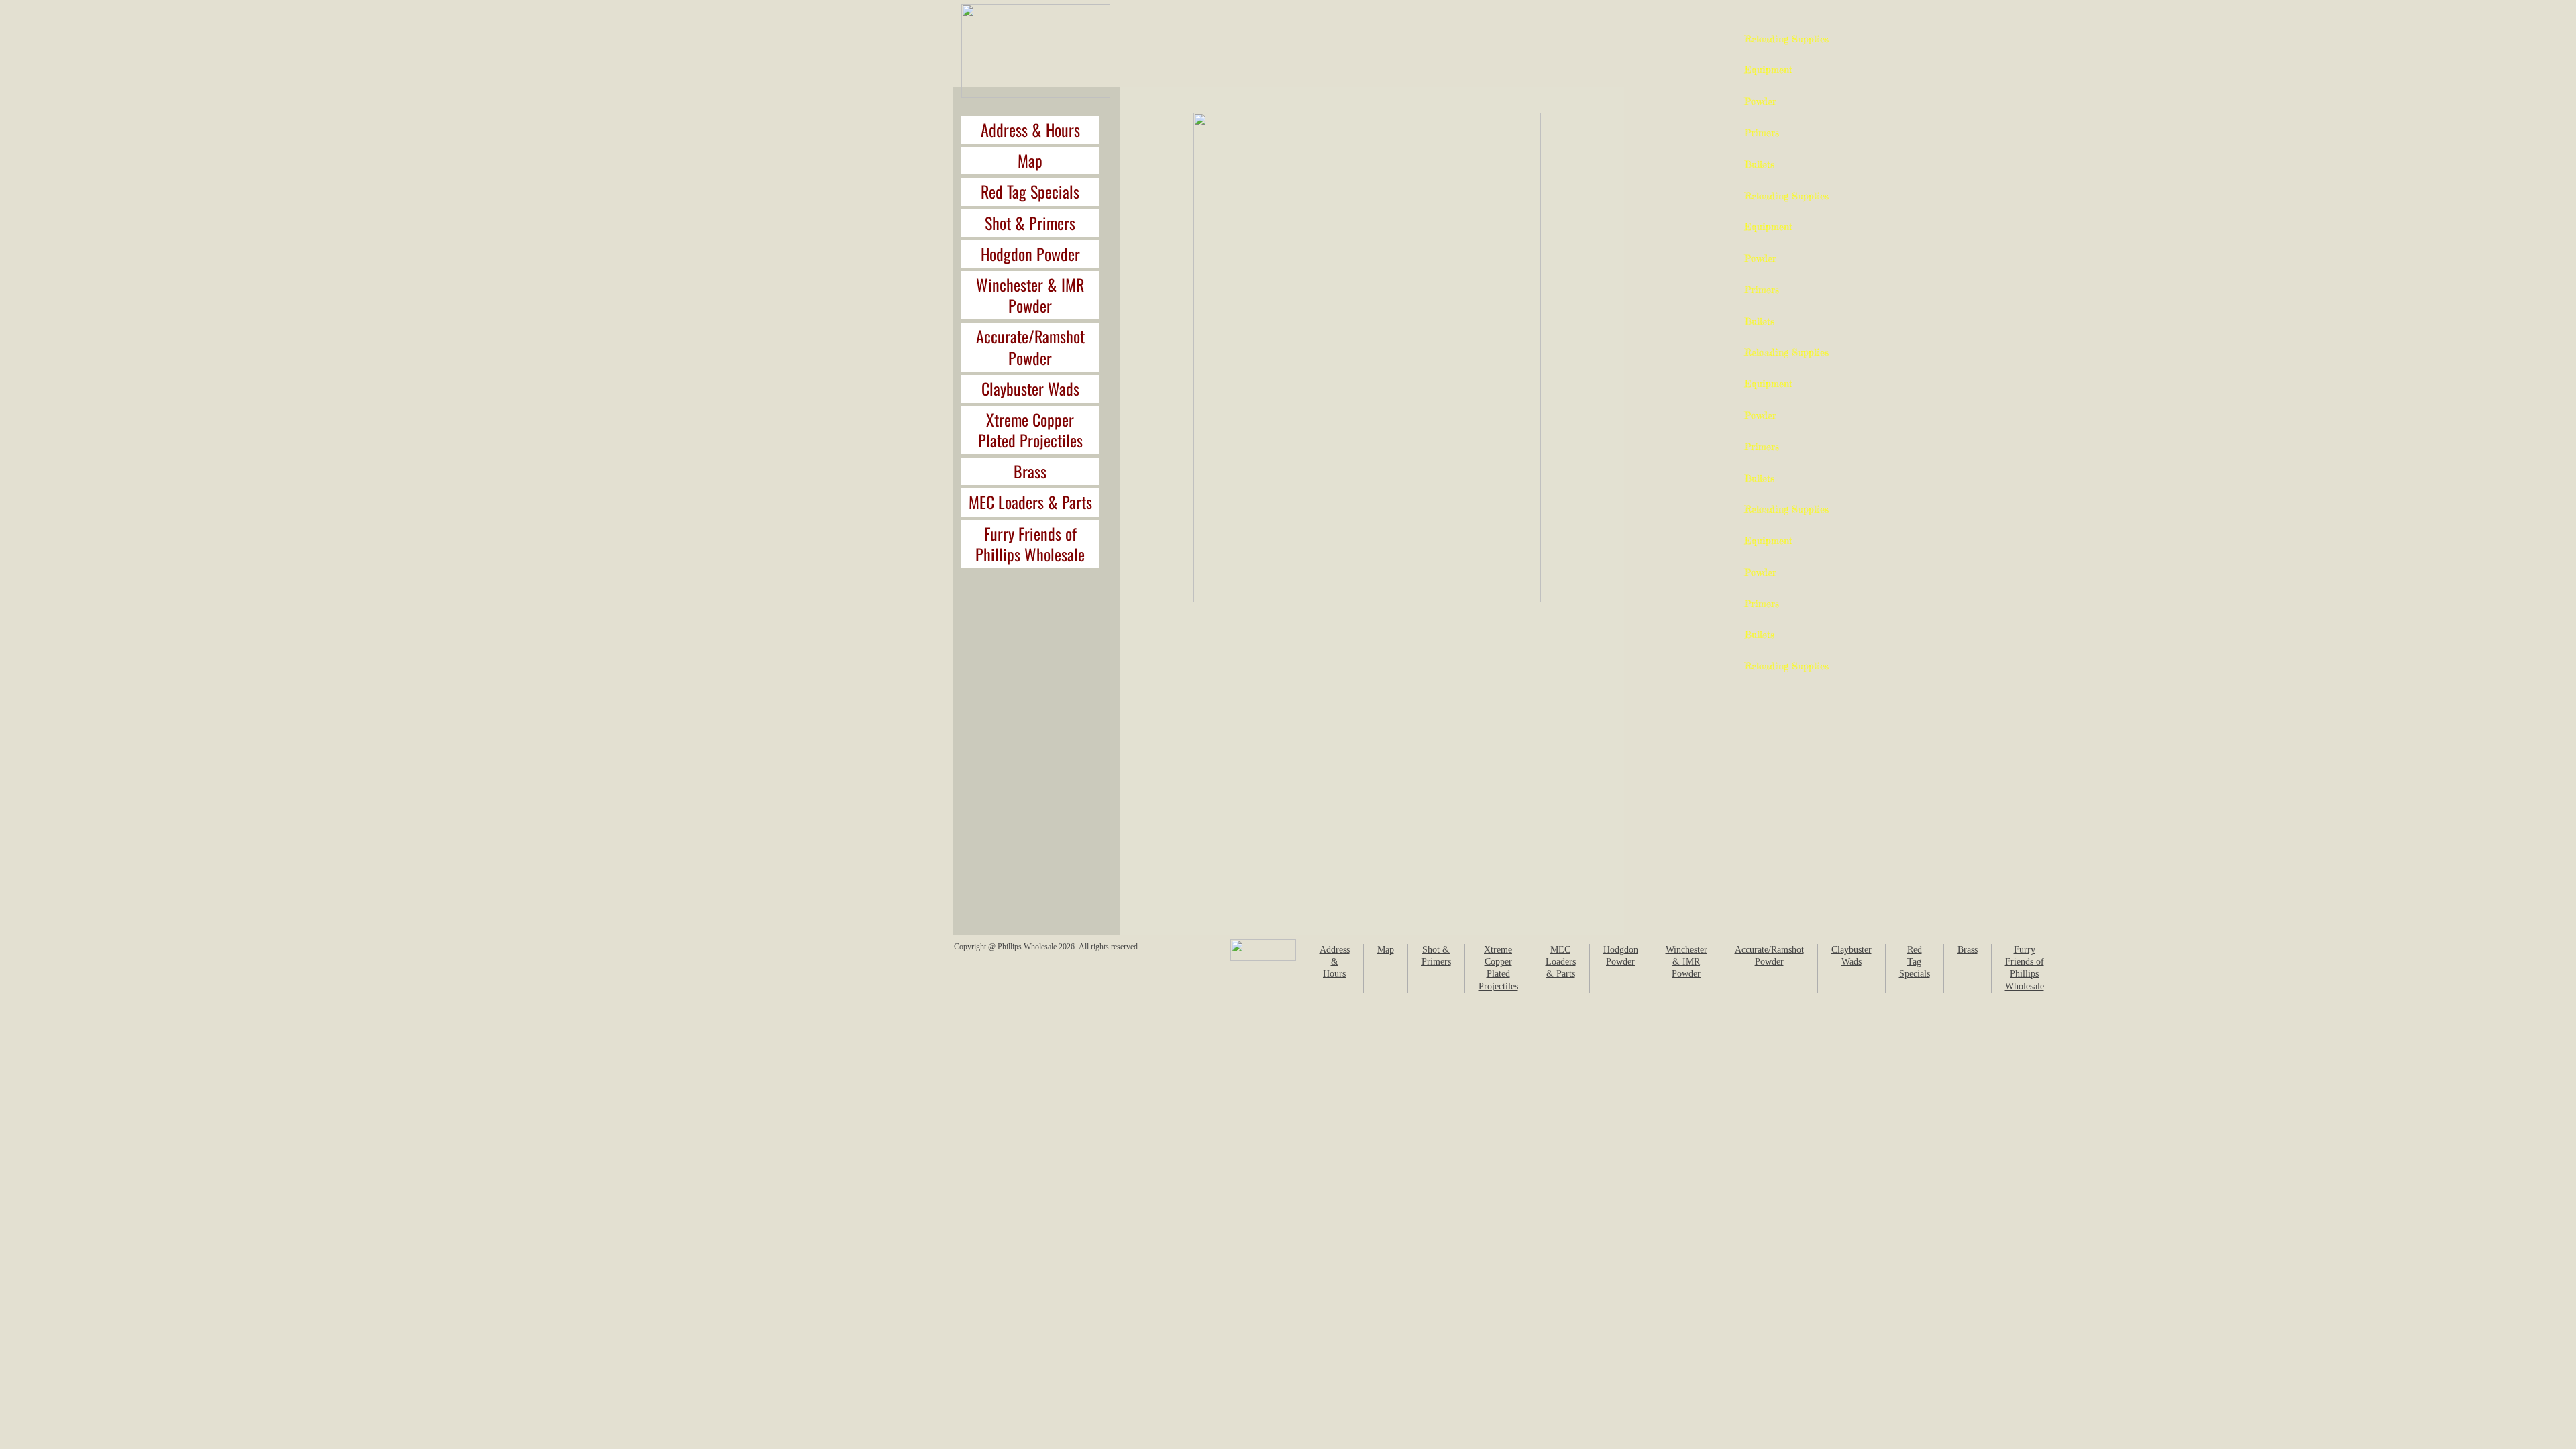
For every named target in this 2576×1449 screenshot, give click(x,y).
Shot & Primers (1030, 223)
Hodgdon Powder (1030, 254)
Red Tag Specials (1030, 191)
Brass (1030, 471)
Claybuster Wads (1030, 388)
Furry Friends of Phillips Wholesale (1030, 544)
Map (1030, 160)
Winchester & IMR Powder (1030, 295)
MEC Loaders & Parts (1030, 502)
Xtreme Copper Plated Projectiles (1030, 430)
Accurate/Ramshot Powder (1030, 346)
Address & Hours (1030, 129)
